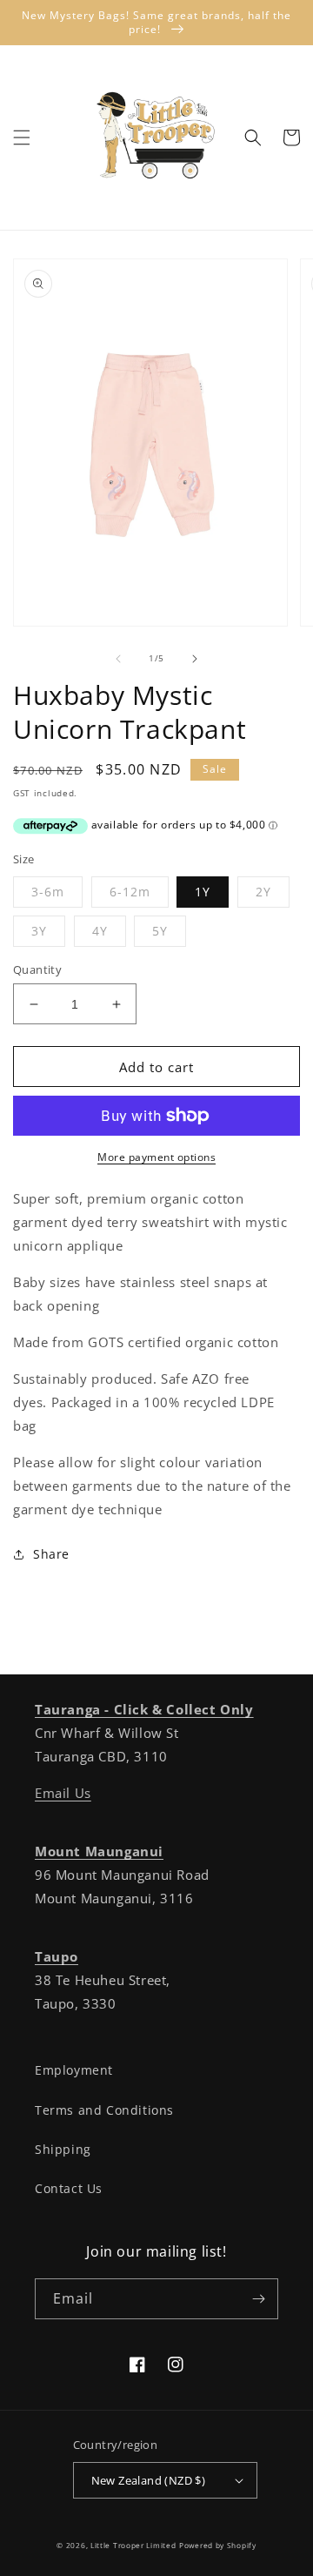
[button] (22, 138)
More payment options (156, 1157)
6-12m (130, 892)
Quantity (37, 969)
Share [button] (51, 1554)
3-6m (48, 892)
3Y (39, 931)
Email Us (63, 1793)
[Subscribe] (258, 2299)
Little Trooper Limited (133, 2545)
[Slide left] (118, 659)
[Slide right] (195, 659)
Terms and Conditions (104, 2110)
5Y (160, 931)
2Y (263, 892)
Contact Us (69, 2188)
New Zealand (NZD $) (149, 2480)
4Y (100, 931)
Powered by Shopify (218, 2545)
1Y (203, 892)
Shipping (63, 2149)
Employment (74, 2070)
